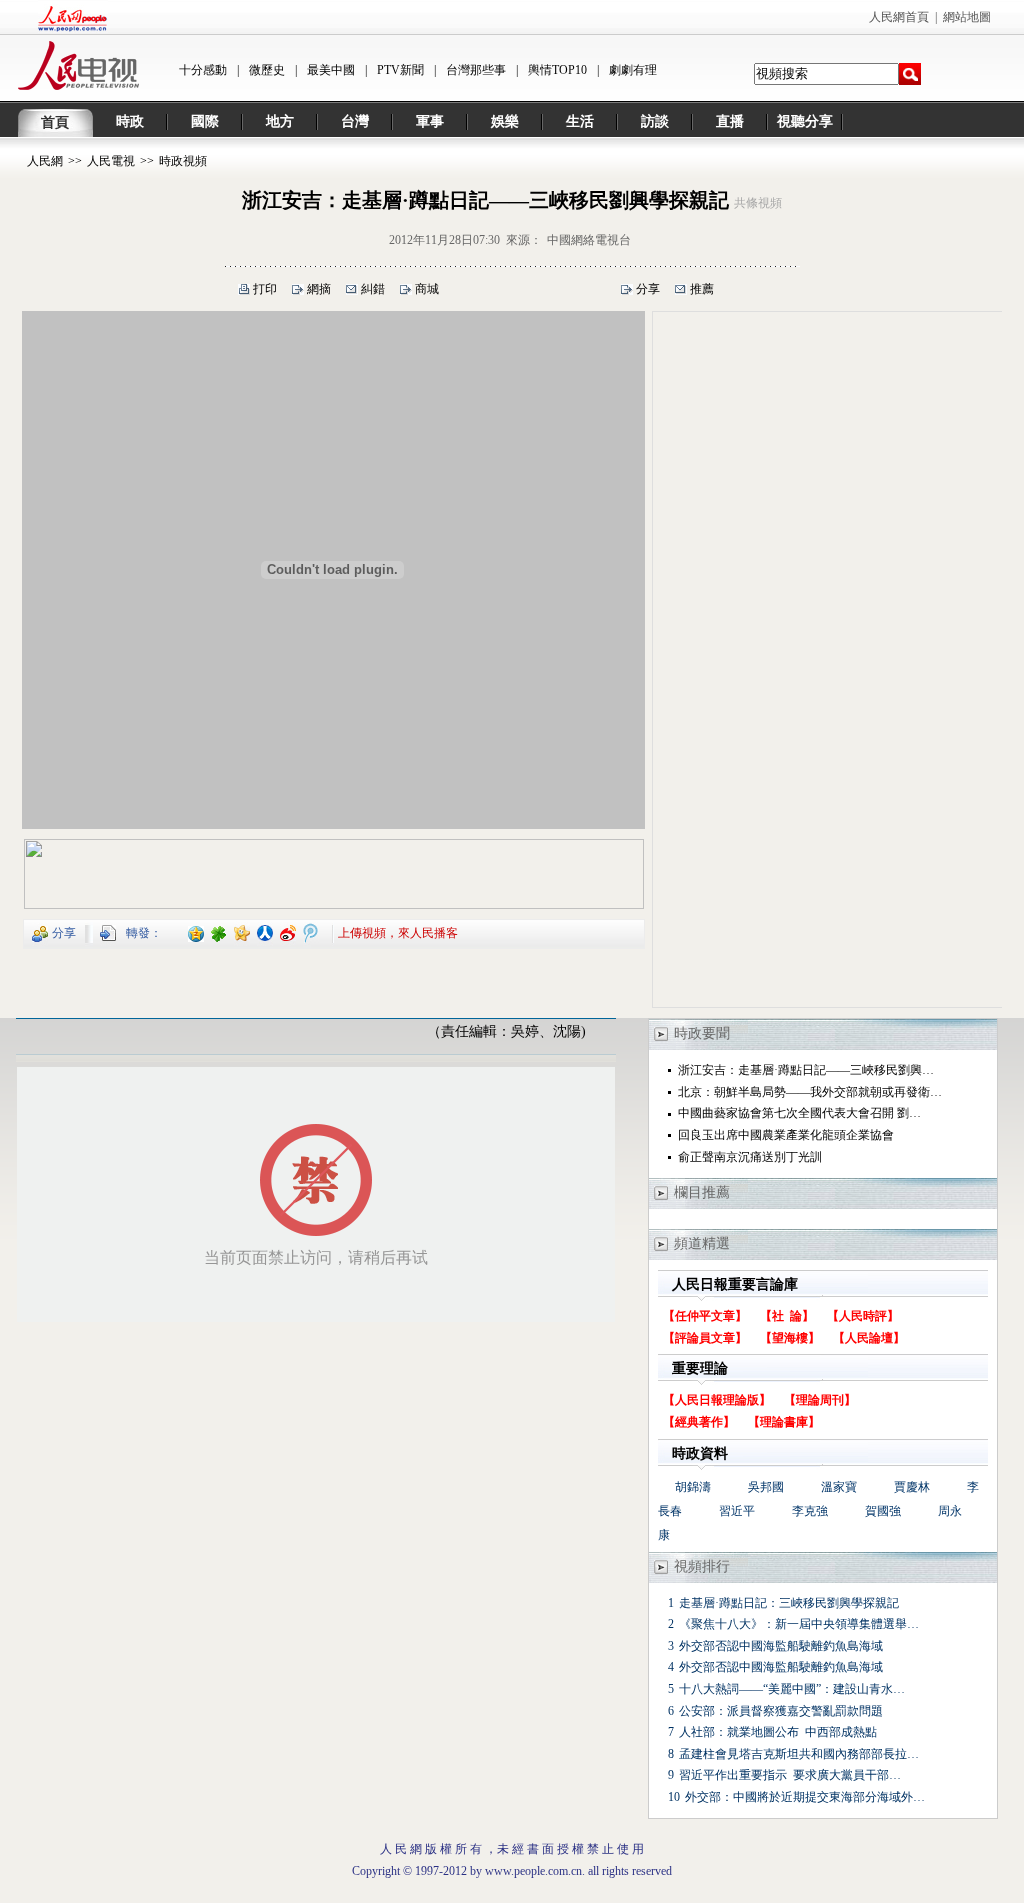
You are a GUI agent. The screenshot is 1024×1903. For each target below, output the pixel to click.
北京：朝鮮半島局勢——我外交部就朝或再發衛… (810, 1092)
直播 (730, 121)
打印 (265, 289)
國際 (205, 121)
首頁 (55, 122)
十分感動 (203, 70)
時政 (130, 121)
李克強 (810, 1511)
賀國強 (883, 1511)
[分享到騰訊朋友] (219, 932)
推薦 (702, 289)
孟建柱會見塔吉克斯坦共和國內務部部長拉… (799, 1754)
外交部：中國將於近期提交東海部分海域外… (805, 1797)
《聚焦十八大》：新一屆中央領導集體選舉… (799, 1624)
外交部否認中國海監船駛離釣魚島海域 (781, 1646)
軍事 (430, 121)
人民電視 (111, 161)
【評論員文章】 (705, 1338)
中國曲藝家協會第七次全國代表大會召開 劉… (799, 1113)
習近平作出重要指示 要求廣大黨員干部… (790, 1775)
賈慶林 (912, 1487)
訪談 (655, 121)
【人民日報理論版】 (717, 1400)
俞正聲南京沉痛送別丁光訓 (750, 1157)
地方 (280, 121)
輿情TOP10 (557, 70)
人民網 (45, 161)
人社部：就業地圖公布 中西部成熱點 (778, 1732)
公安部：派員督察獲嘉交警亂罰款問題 (781, 1711)
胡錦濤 (693, 1487)
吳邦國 (766, 1487)
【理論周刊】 (820, 1400)
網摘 (319, 289)
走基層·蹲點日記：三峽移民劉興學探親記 (789, 1603)
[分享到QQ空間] (196, 932)
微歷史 (267, 70)
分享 (648, 289)
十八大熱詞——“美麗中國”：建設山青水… (792, 1689)
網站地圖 (967, 17)
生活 (580, 121)
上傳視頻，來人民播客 (398, 932)
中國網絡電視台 (589, 240)
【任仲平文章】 (705, 1316)
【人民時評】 (863, 1316)
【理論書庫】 (784, 1422)
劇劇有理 (633, 70)
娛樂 (505, 121)
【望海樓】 (790, 1338)
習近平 (737, 1511)
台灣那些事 (476, 70)
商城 (427, 289)
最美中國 (331, 70)
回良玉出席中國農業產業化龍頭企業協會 (786, 1135)
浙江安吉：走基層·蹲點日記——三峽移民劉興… (806, 1070)
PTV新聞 (400, 70)
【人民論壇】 (869, 1338)
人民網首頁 (899, 17)
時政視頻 (183, 161)
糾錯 (373, 289)
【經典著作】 (699, 1422)
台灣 (355, 121)
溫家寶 (839, 1487)
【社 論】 (787, 1316)
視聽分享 (805, 121)
